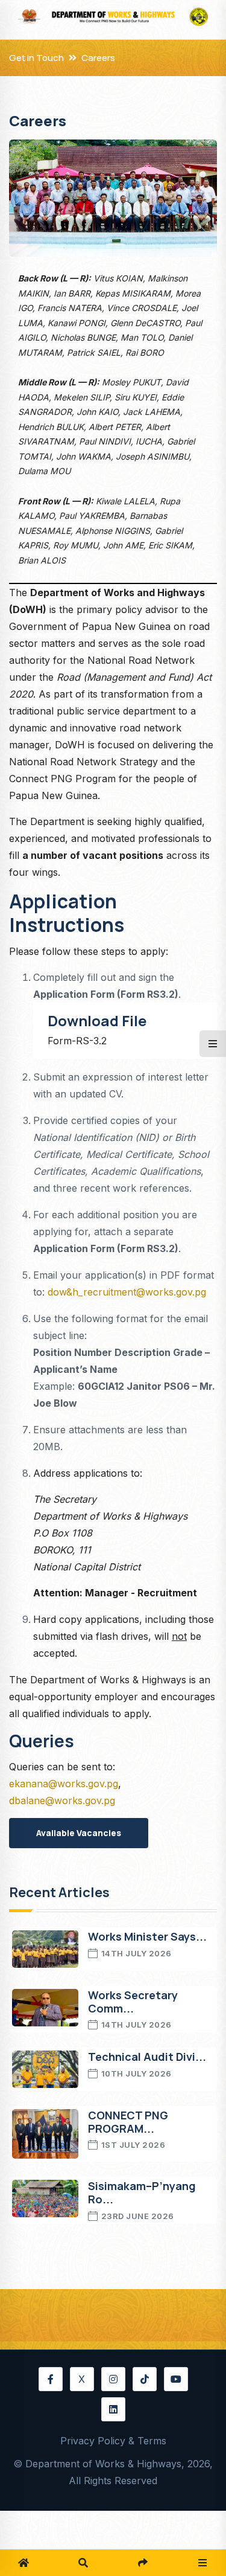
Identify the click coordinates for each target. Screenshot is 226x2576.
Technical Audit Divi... (147, 2057)
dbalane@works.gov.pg (62, 1800)
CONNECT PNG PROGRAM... (128, 2122)
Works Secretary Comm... (133, 2002)
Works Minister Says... (147, 1936)
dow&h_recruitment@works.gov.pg (127, 1292)
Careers (98, 58)
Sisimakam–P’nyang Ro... (142, 2192)
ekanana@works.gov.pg (64, 1784)
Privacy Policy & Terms (113, 2441)
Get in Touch (36, 58)
